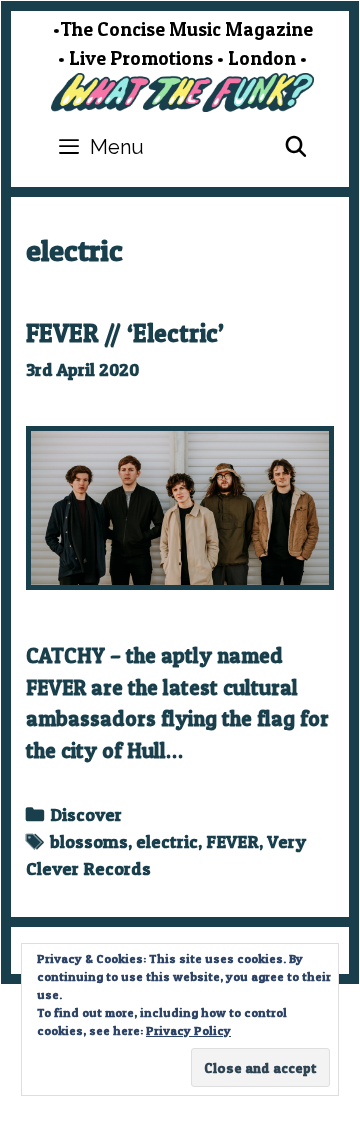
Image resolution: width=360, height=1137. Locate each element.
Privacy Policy (188, 1030)
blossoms (89, 841)
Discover (86, 814)
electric (167, 841)
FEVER (232, 841)
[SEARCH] (296, 147)
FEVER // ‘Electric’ (125, 333)
